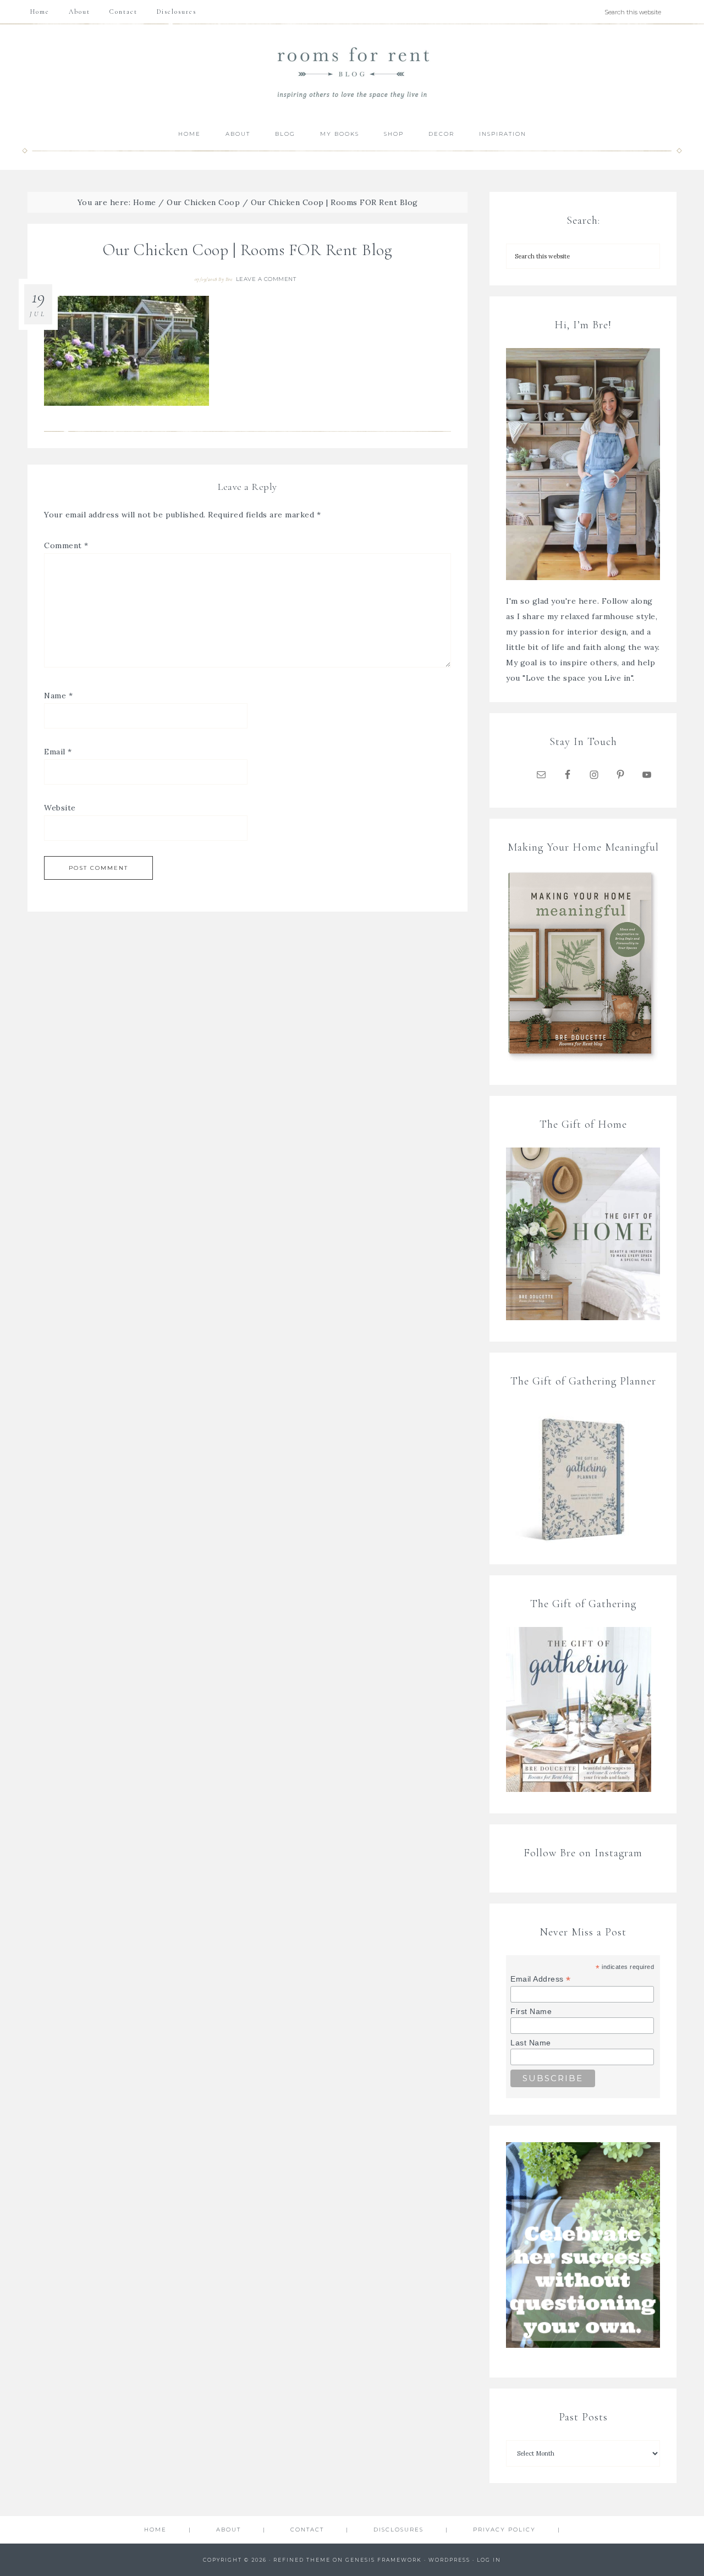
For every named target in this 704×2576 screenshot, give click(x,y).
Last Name (531, 2043)
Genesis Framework (384, 2560)
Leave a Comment (266, 279)
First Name (531, 2011)
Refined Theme (302, 2560)
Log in (489, 2560)
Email (58, 752)
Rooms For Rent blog (352, 72)
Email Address (541, 1979)
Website (60, 808)
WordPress (449, 2560)
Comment (66, 545)
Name (58, 696)
